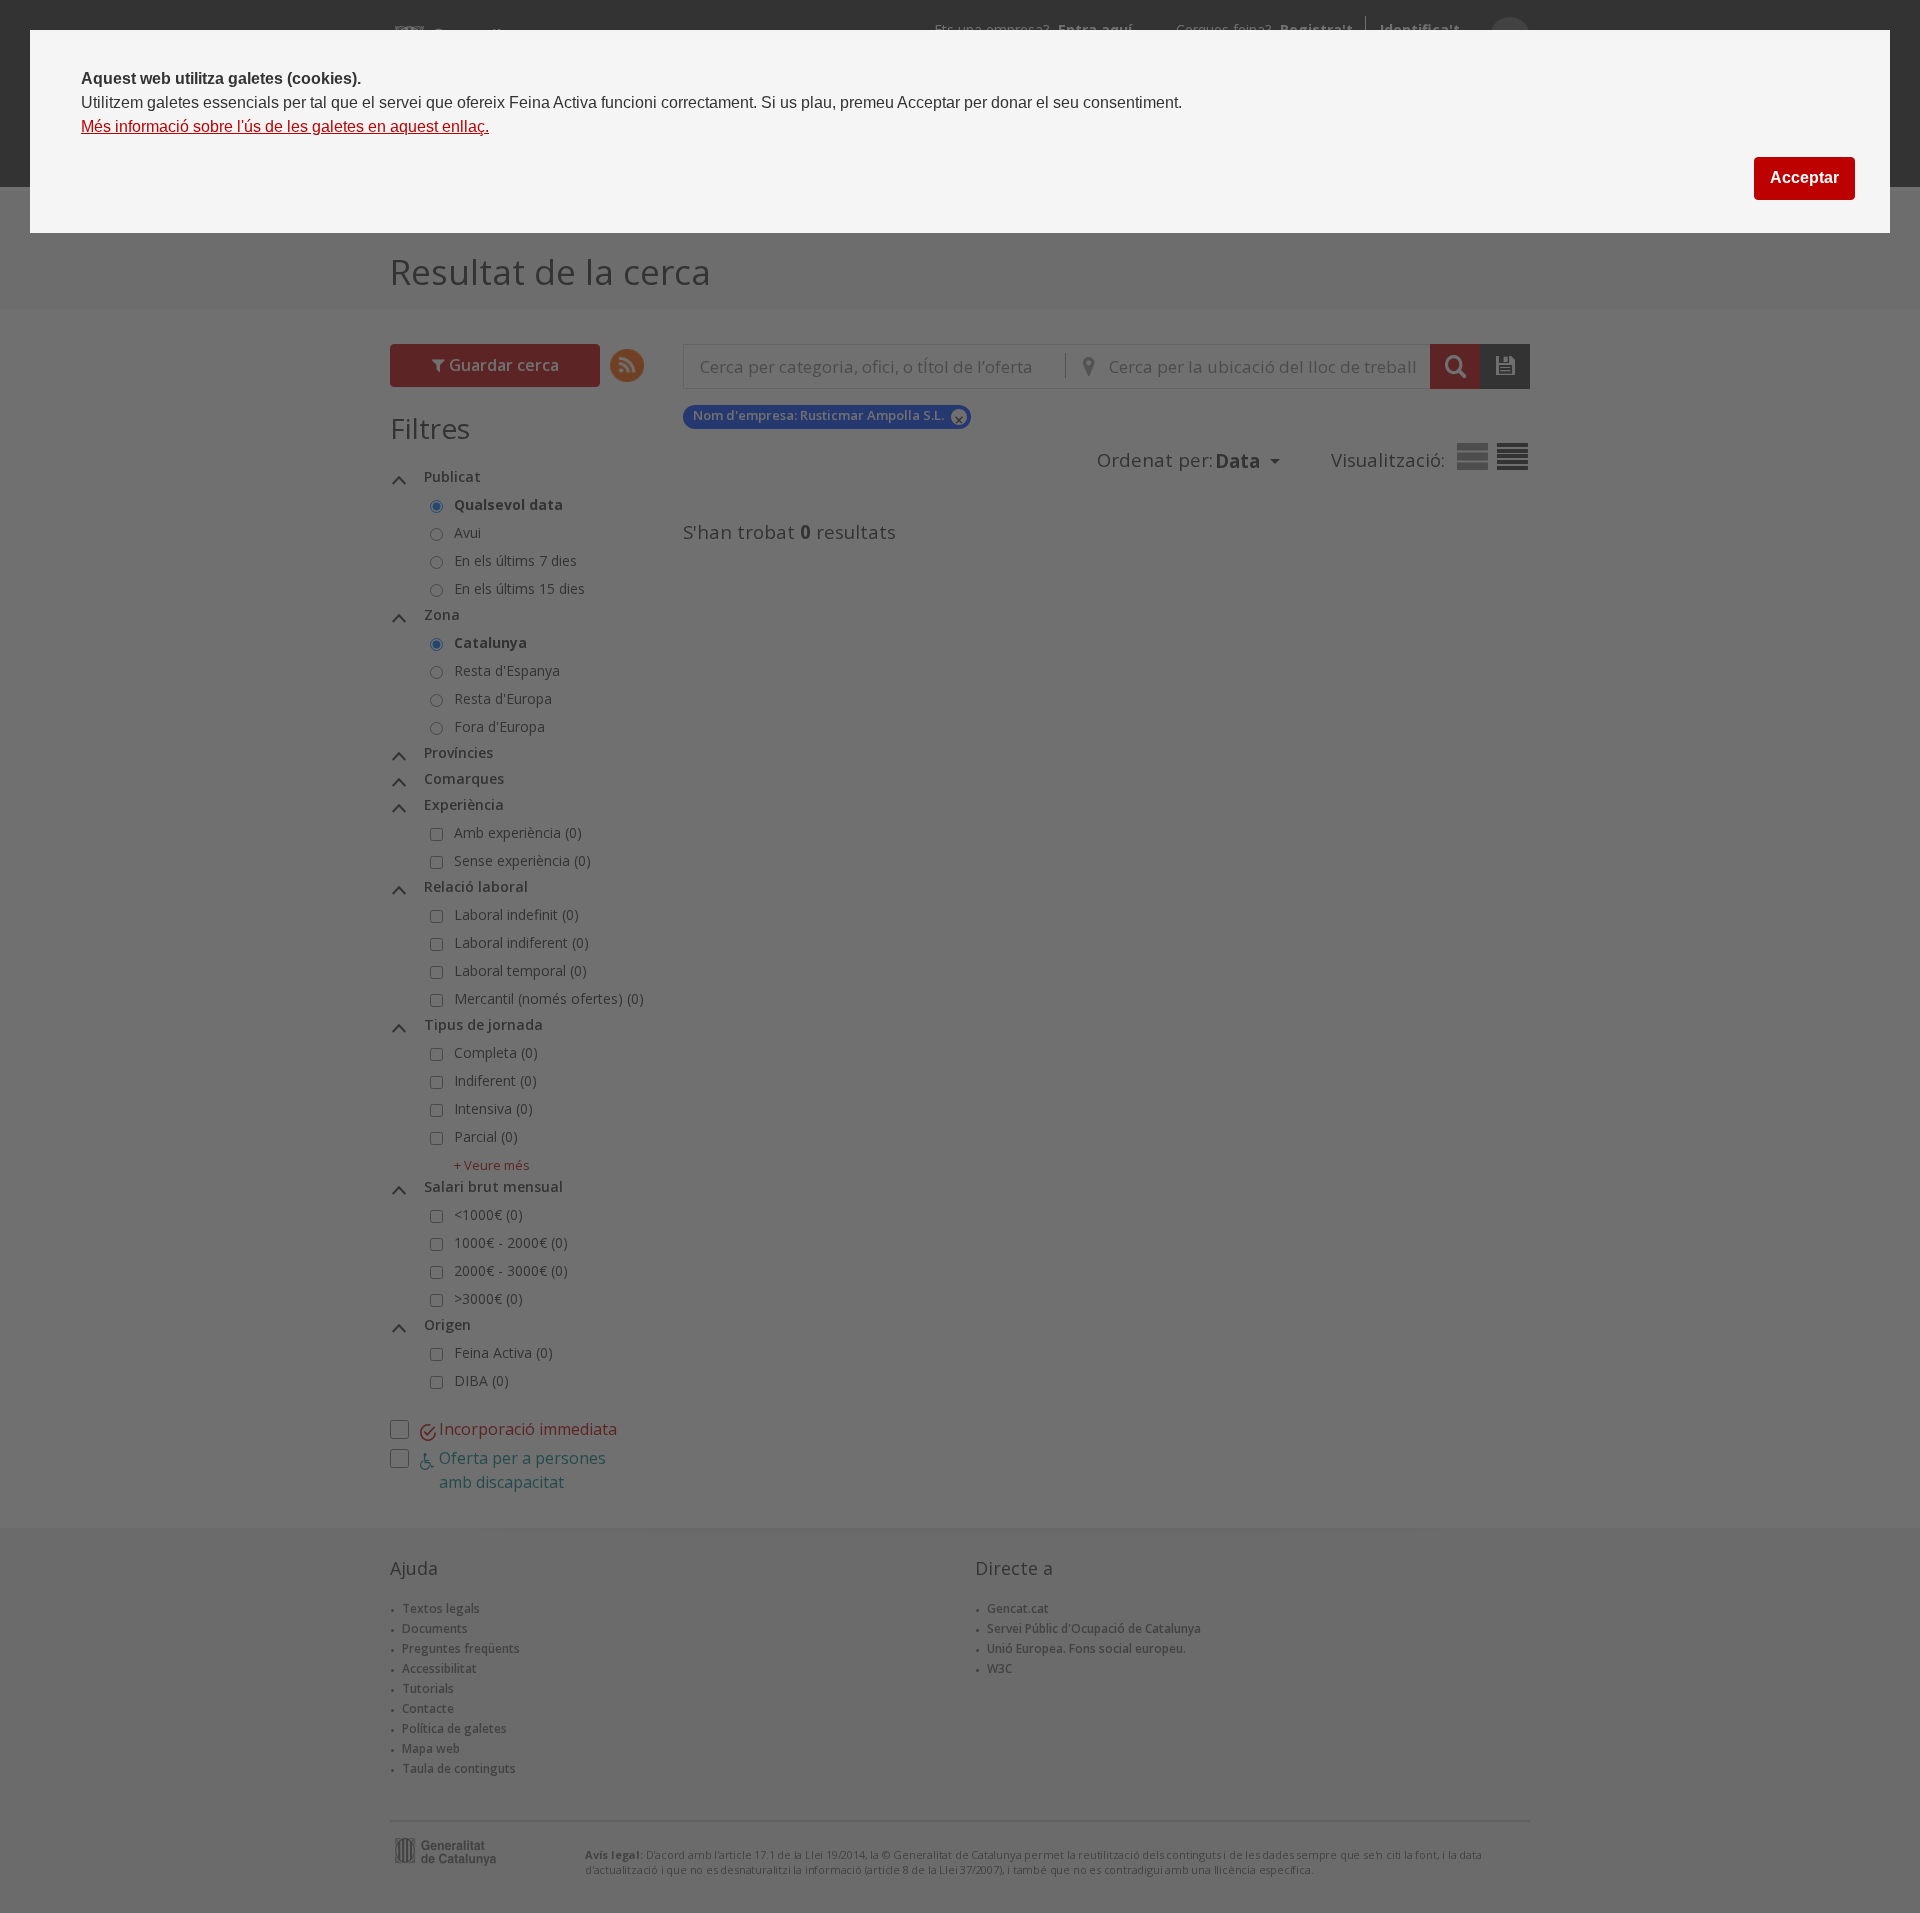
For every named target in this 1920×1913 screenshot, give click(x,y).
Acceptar (1804, 177)
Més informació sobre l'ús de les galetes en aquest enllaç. (285, 126)
